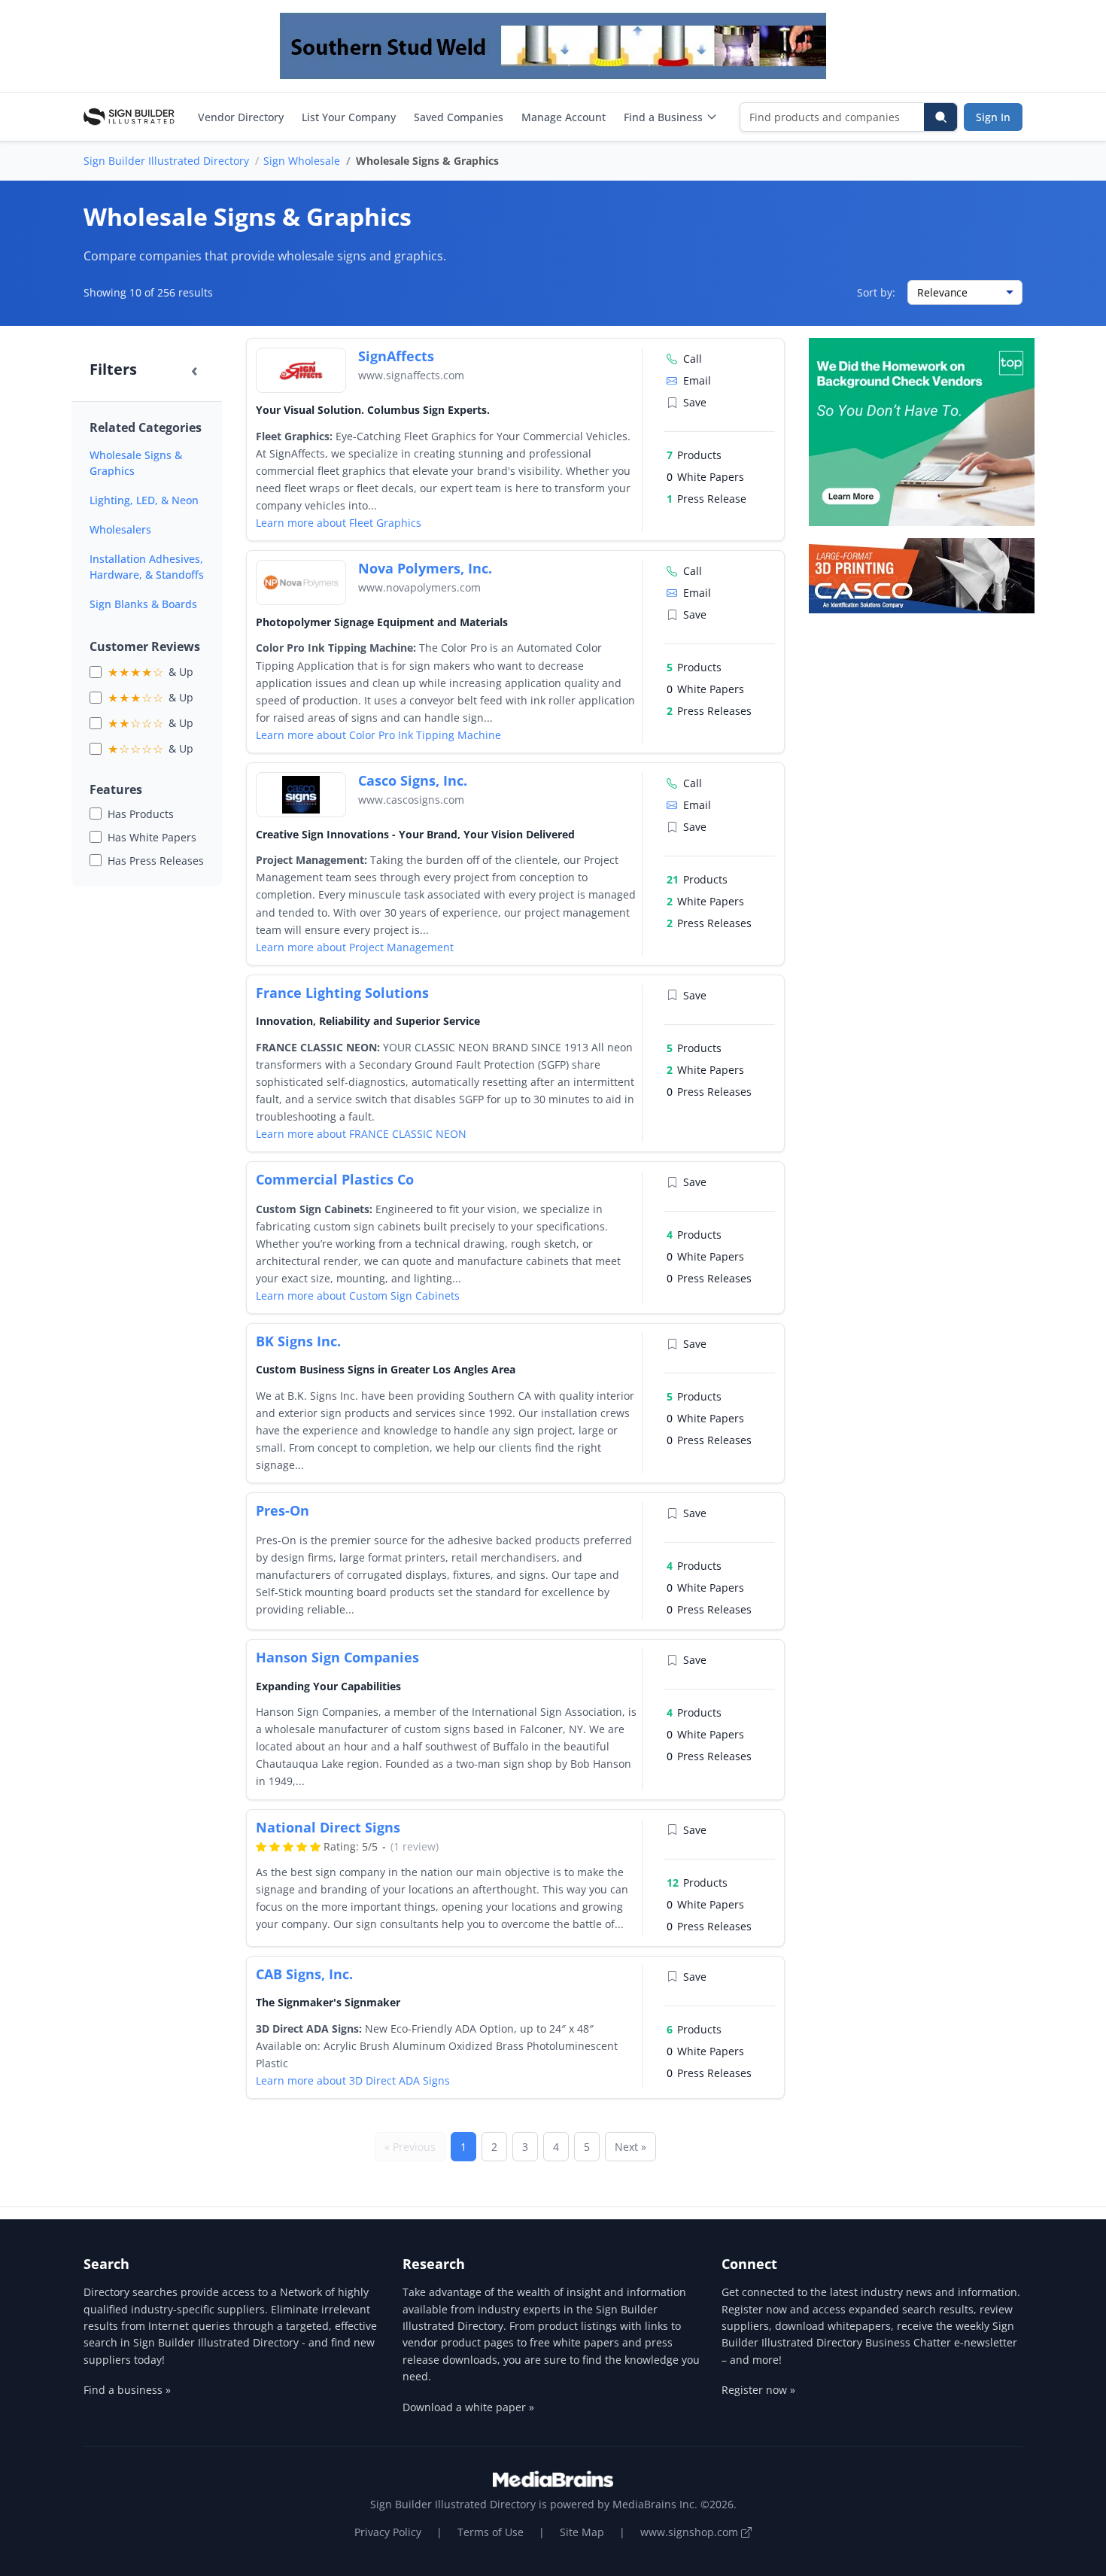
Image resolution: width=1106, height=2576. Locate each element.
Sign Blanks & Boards (143, 604)
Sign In (993, 117)
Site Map (582, 2532)
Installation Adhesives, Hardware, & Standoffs (147, 567)
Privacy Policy (388, 2532)
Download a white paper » (468, 2407)
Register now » (758, 2390)
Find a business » (127, 2390)
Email (697, 380)
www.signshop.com (691, 2532)
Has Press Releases (156, 861)
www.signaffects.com (411, 375)
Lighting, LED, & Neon (144, 500)
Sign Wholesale (302, 161)
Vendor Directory (241, 117)
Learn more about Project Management (355, 947)
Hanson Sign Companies (337, 1657)
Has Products (141, 814)
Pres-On (283, 1510)
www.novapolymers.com (419, 587)
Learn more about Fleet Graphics (339, 523)
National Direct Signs (328, 1827)
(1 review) (415, 1846)
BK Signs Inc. (298, 1341)
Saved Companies (459, 117)
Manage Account (564, 117)
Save (695, 402)
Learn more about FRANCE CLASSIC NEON (361, 1134)
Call (693, 359)
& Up (150, 672)
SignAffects (396, 356)
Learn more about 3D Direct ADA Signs (353, 2080)
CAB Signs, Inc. (304, 1974)
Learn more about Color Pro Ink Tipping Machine (378, 735)
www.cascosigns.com (411, 800)
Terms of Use (491, 2532)
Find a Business (663, 117)
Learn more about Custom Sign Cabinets (358, 1296)
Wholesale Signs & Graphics (136, 463)
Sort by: (876, 292)
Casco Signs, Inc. (413, 780)
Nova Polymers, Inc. (425, 568)
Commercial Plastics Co (335, 1179)
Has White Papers (152, 837)
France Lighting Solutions (342, 993)
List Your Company (349, 117)
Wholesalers (120, 529)
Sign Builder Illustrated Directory (166, 161)
